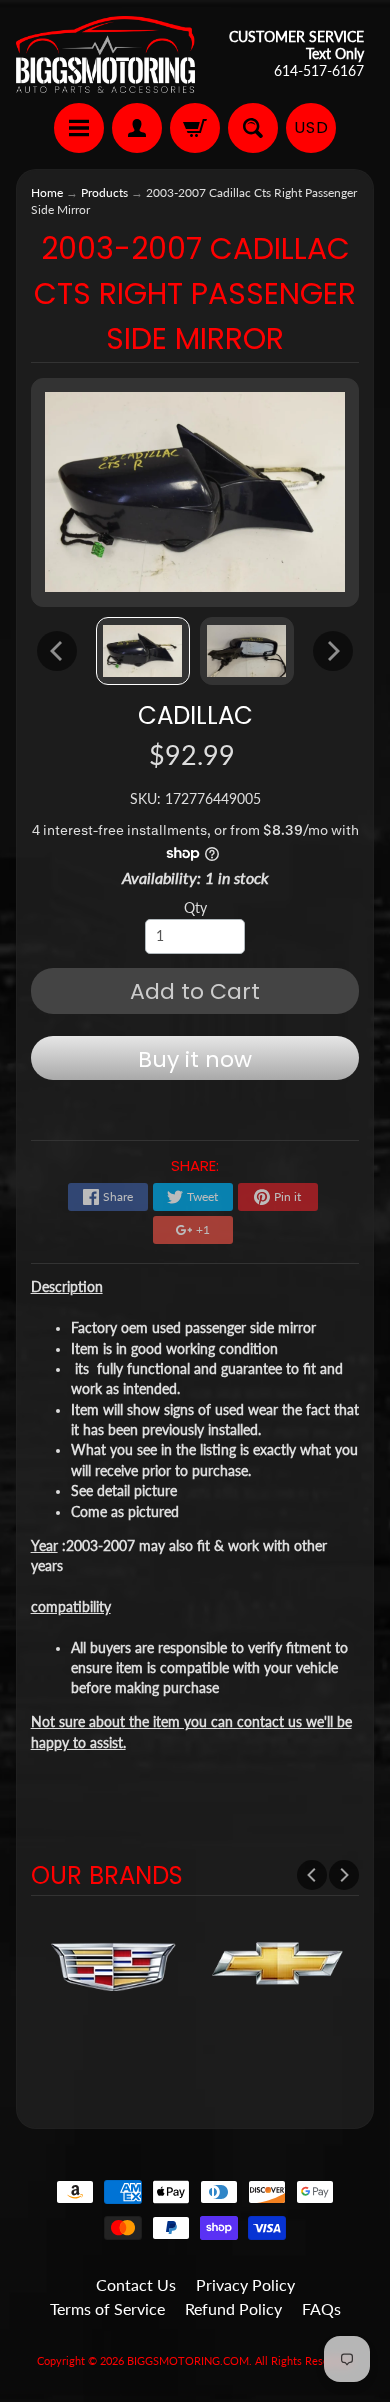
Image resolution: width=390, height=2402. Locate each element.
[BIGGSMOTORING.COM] (105, 54)
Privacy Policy (245, 2284)
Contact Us (136, 2284)
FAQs (321, 2308)
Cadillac (195, 715)
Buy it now (195, 1059)
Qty (195, 908)
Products (104, 192)
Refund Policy (233, 2308)
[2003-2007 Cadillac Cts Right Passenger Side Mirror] (143, 651)
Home (47, 192)
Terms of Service (107, 2308)
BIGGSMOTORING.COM (188, 2360)
